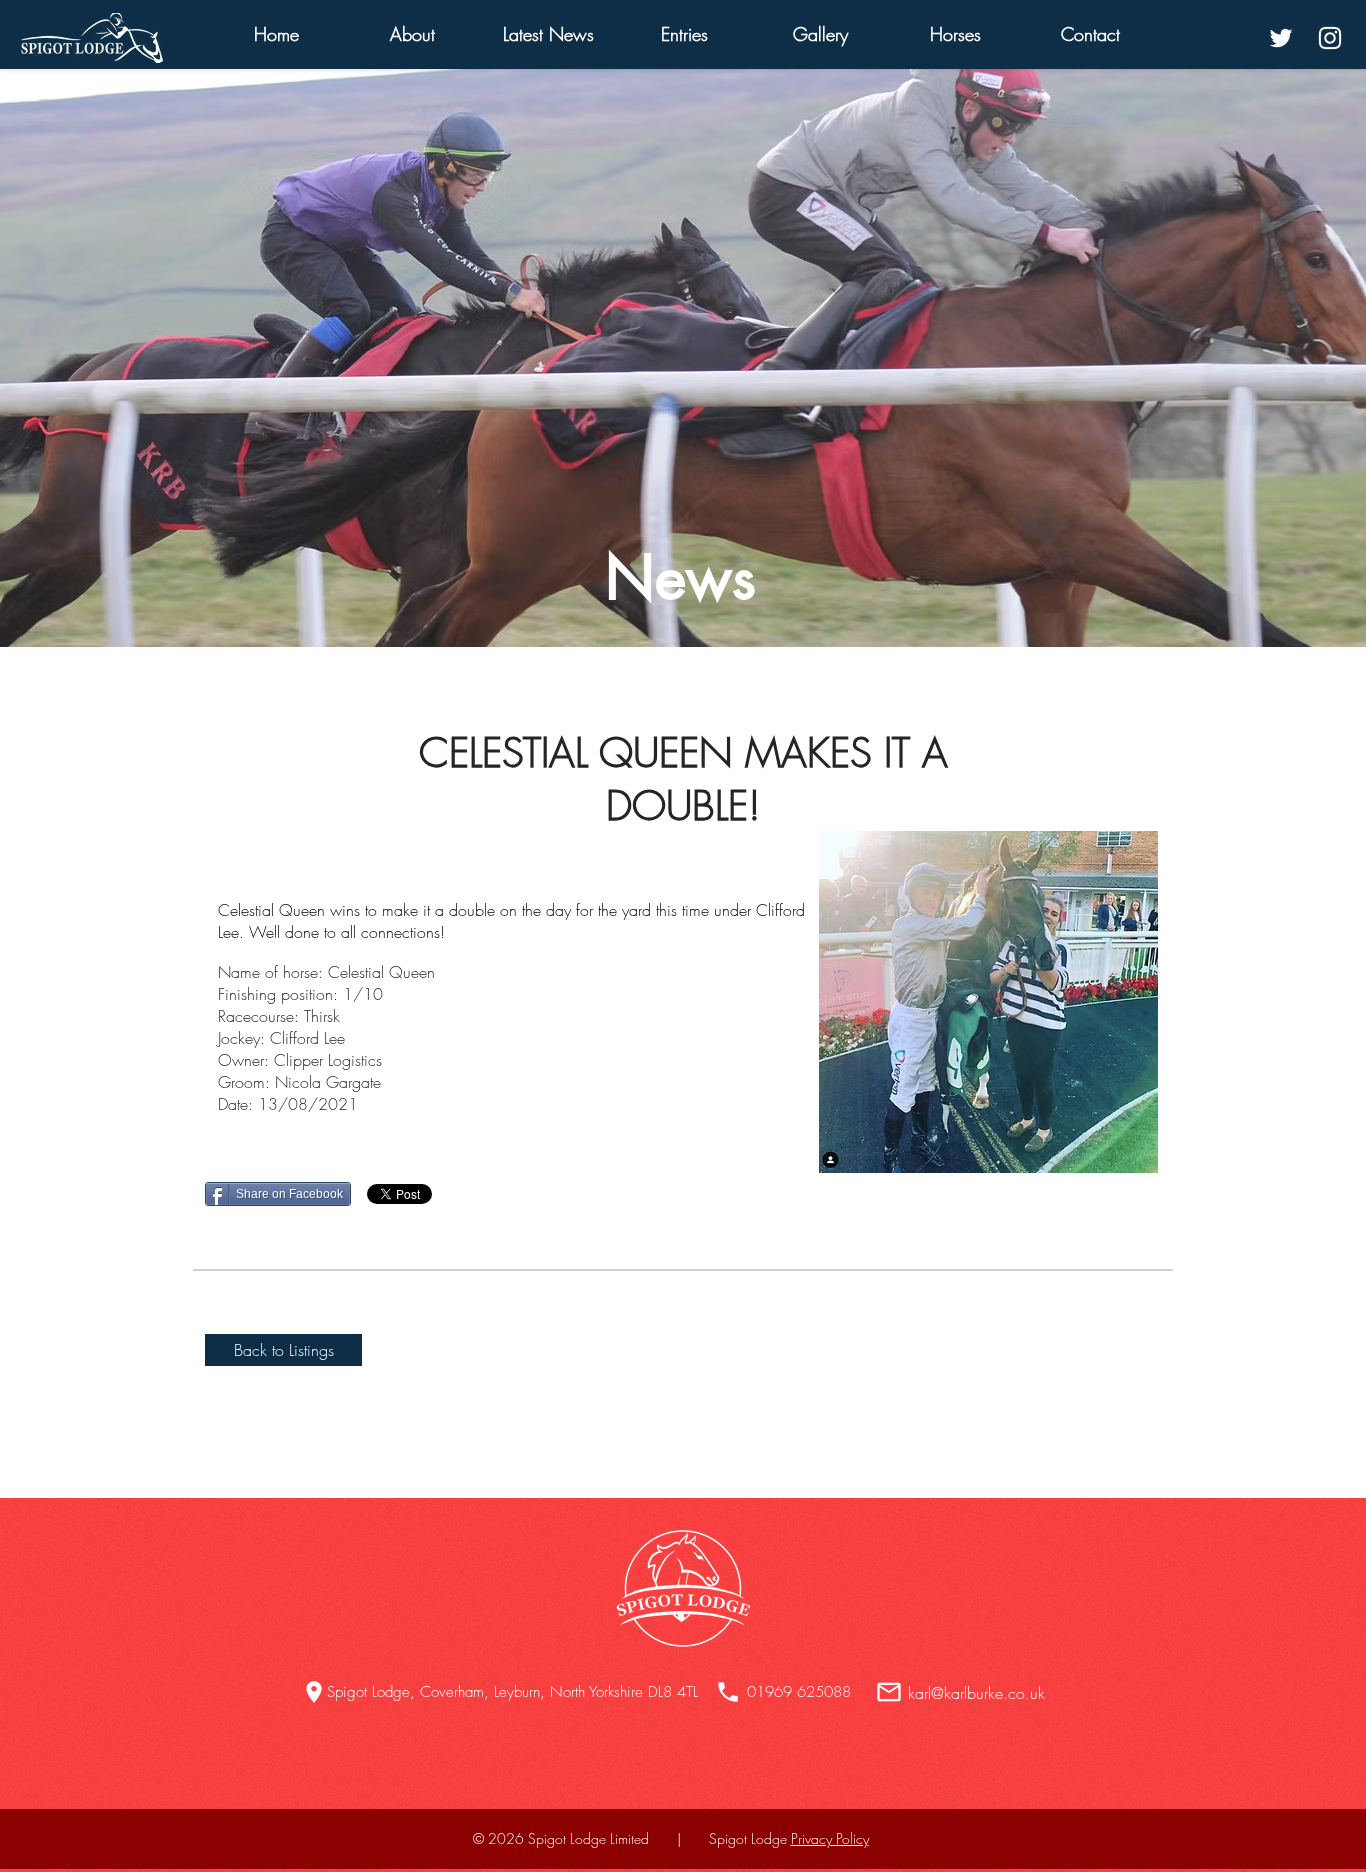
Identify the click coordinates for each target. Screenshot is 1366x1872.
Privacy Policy (830, 1838)
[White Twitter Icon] (1281, 38)
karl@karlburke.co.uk (976, 1693)
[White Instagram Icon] (1330, 38)
